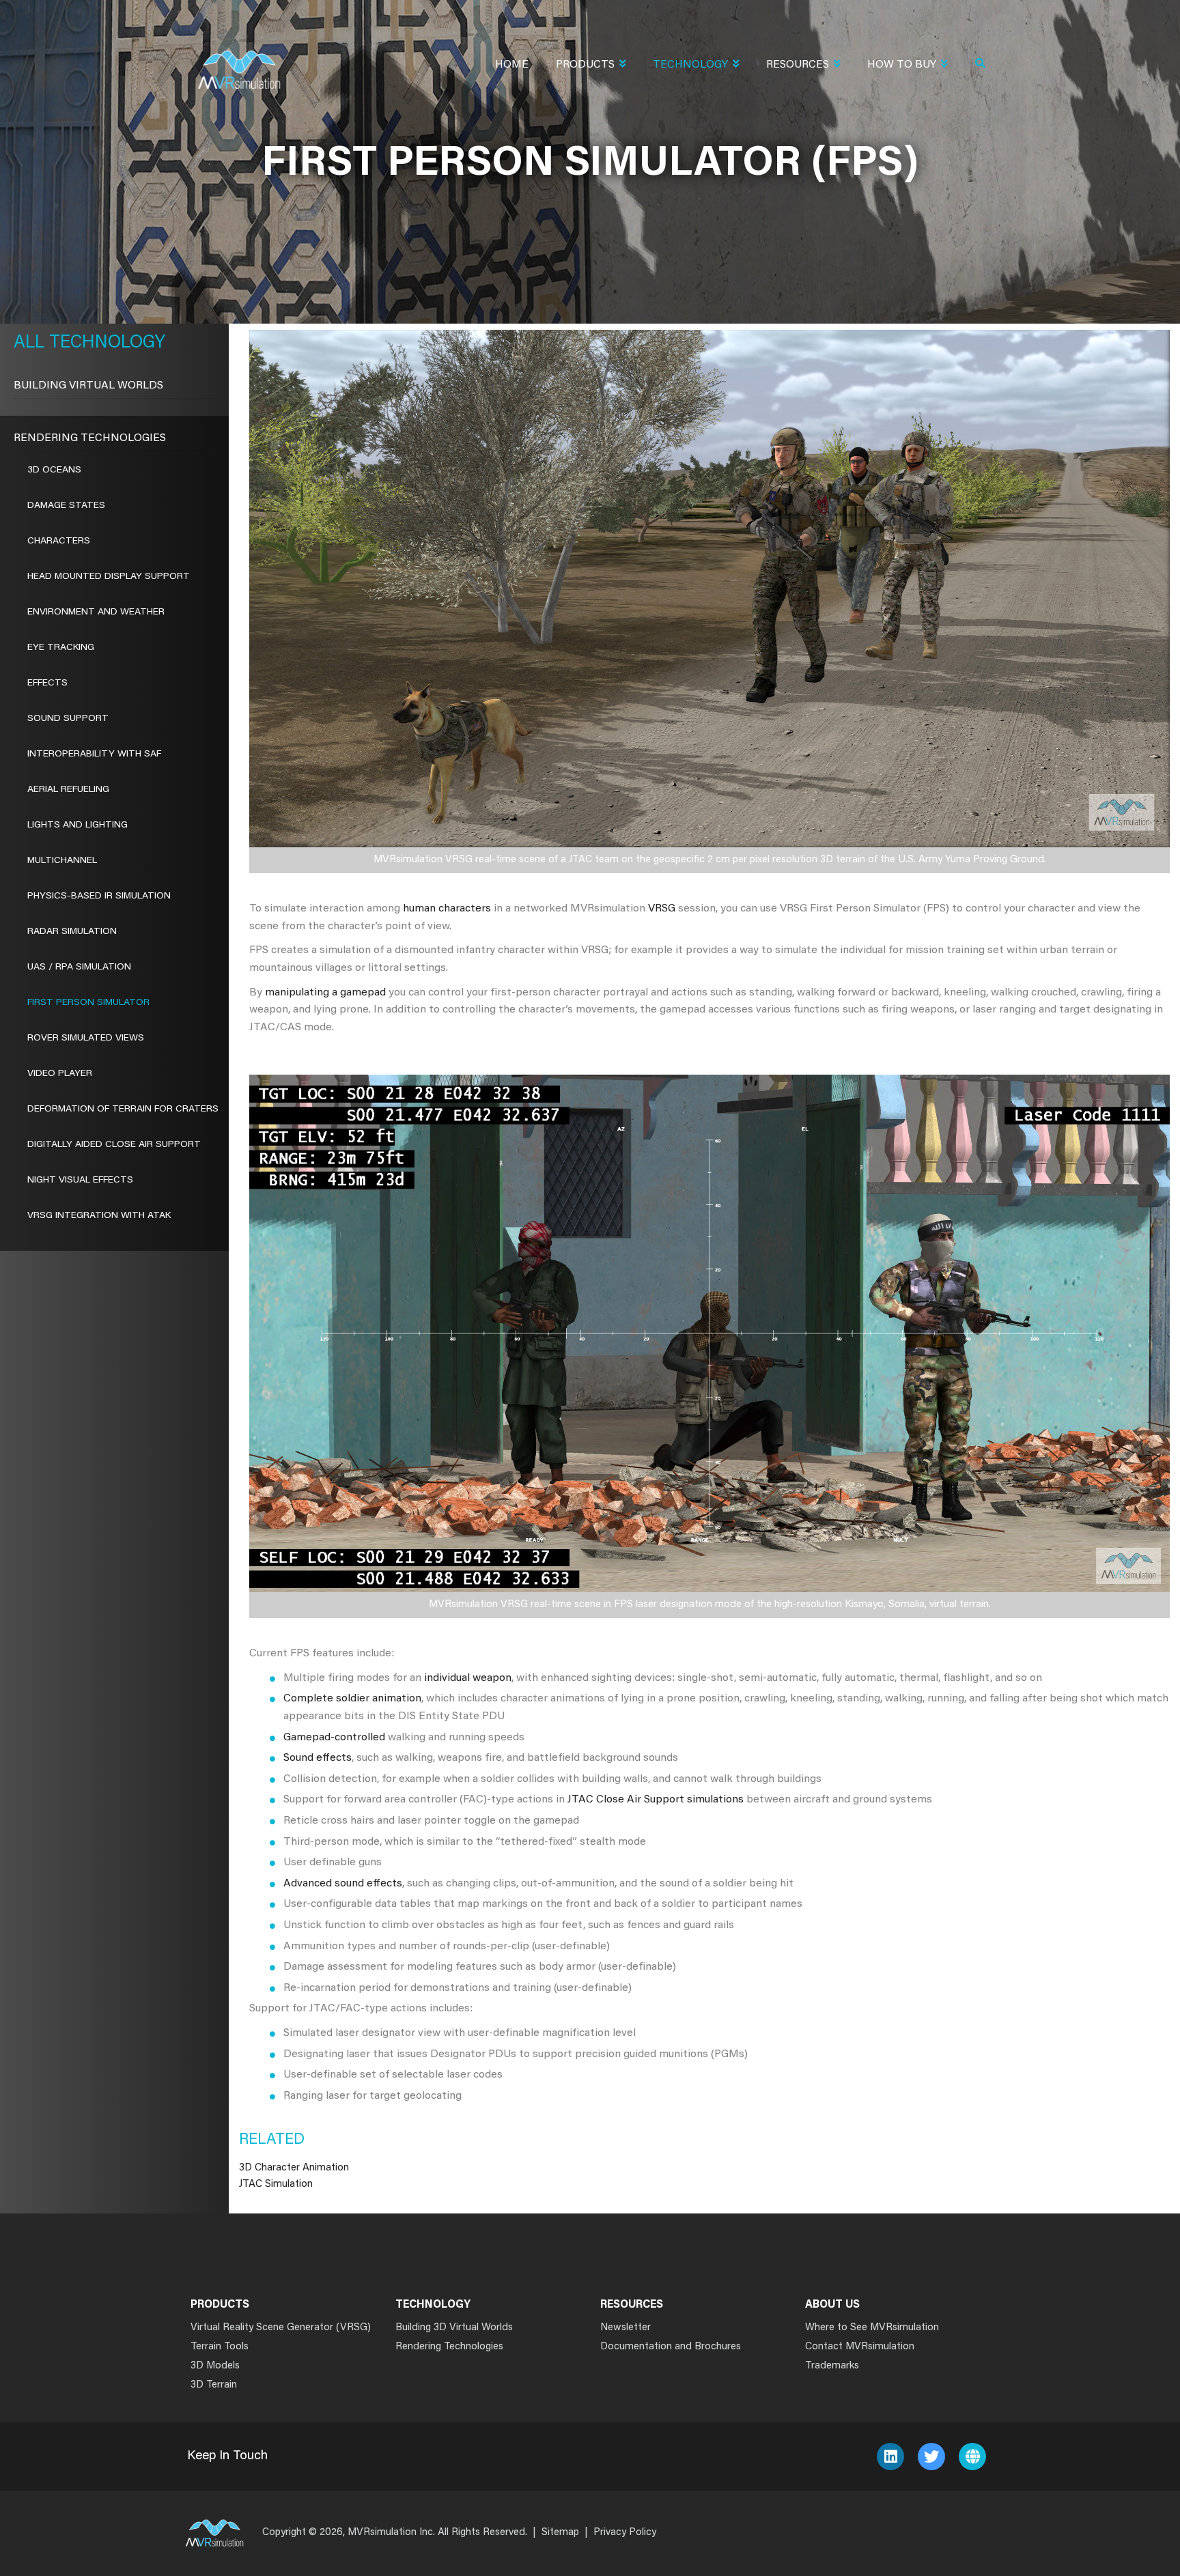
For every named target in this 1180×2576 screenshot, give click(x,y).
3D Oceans (54, 470)
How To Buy (902, 65)
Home (512, 65)
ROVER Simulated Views (86, 1038)
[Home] (239, 61)
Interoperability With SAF (94, 754)
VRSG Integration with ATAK (99, 1216)
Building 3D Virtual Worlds (454, 2328)
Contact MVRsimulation (860, 2347)
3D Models (215, 2366)
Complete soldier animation (352, 1699)
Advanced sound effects (343, 1884)
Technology (690, 65)
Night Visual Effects (80, 1180)
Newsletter (626, 2328)
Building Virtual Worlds (88, 386)
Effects (47, 683)
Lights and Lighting (78, 825)
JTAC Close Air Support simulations (656, 1800)
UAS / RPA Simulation (79, 967)
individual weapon (468, 1678)
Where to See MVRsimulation (872, 2328)
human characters (447, 909)
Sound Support (68, 719)
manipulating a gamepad (325, 993)
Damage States (66, 506)
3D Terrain (214, 2385)
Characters (59, 541)
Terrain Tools (220, 2347)
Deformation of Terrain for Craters (123, 1109)
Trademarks (832, 2366)
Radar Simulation (72, 932)
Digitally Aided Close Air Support (114, 1145)
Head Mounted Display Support (109, 577)
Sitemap (560, 2533)
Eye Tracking (61, 648)
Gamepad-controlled (334, 1738)
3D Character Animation (294, 2168)
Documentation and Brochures (671, 2347)
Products (585, 65)
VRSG (662, 909)
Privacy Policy (625, 2533)
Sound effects (318, 1758)
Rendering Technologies (90, 438)
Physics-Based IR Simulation (99, 896)
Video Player (60, 1074)
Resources (798, 65)
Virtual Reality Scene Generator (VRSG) (281, 2328)
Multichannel (62, 861)
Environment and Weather (96, 612)
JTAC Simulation (276, 2184)
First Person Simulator (88, 1003)
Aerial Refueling (68, 790)
